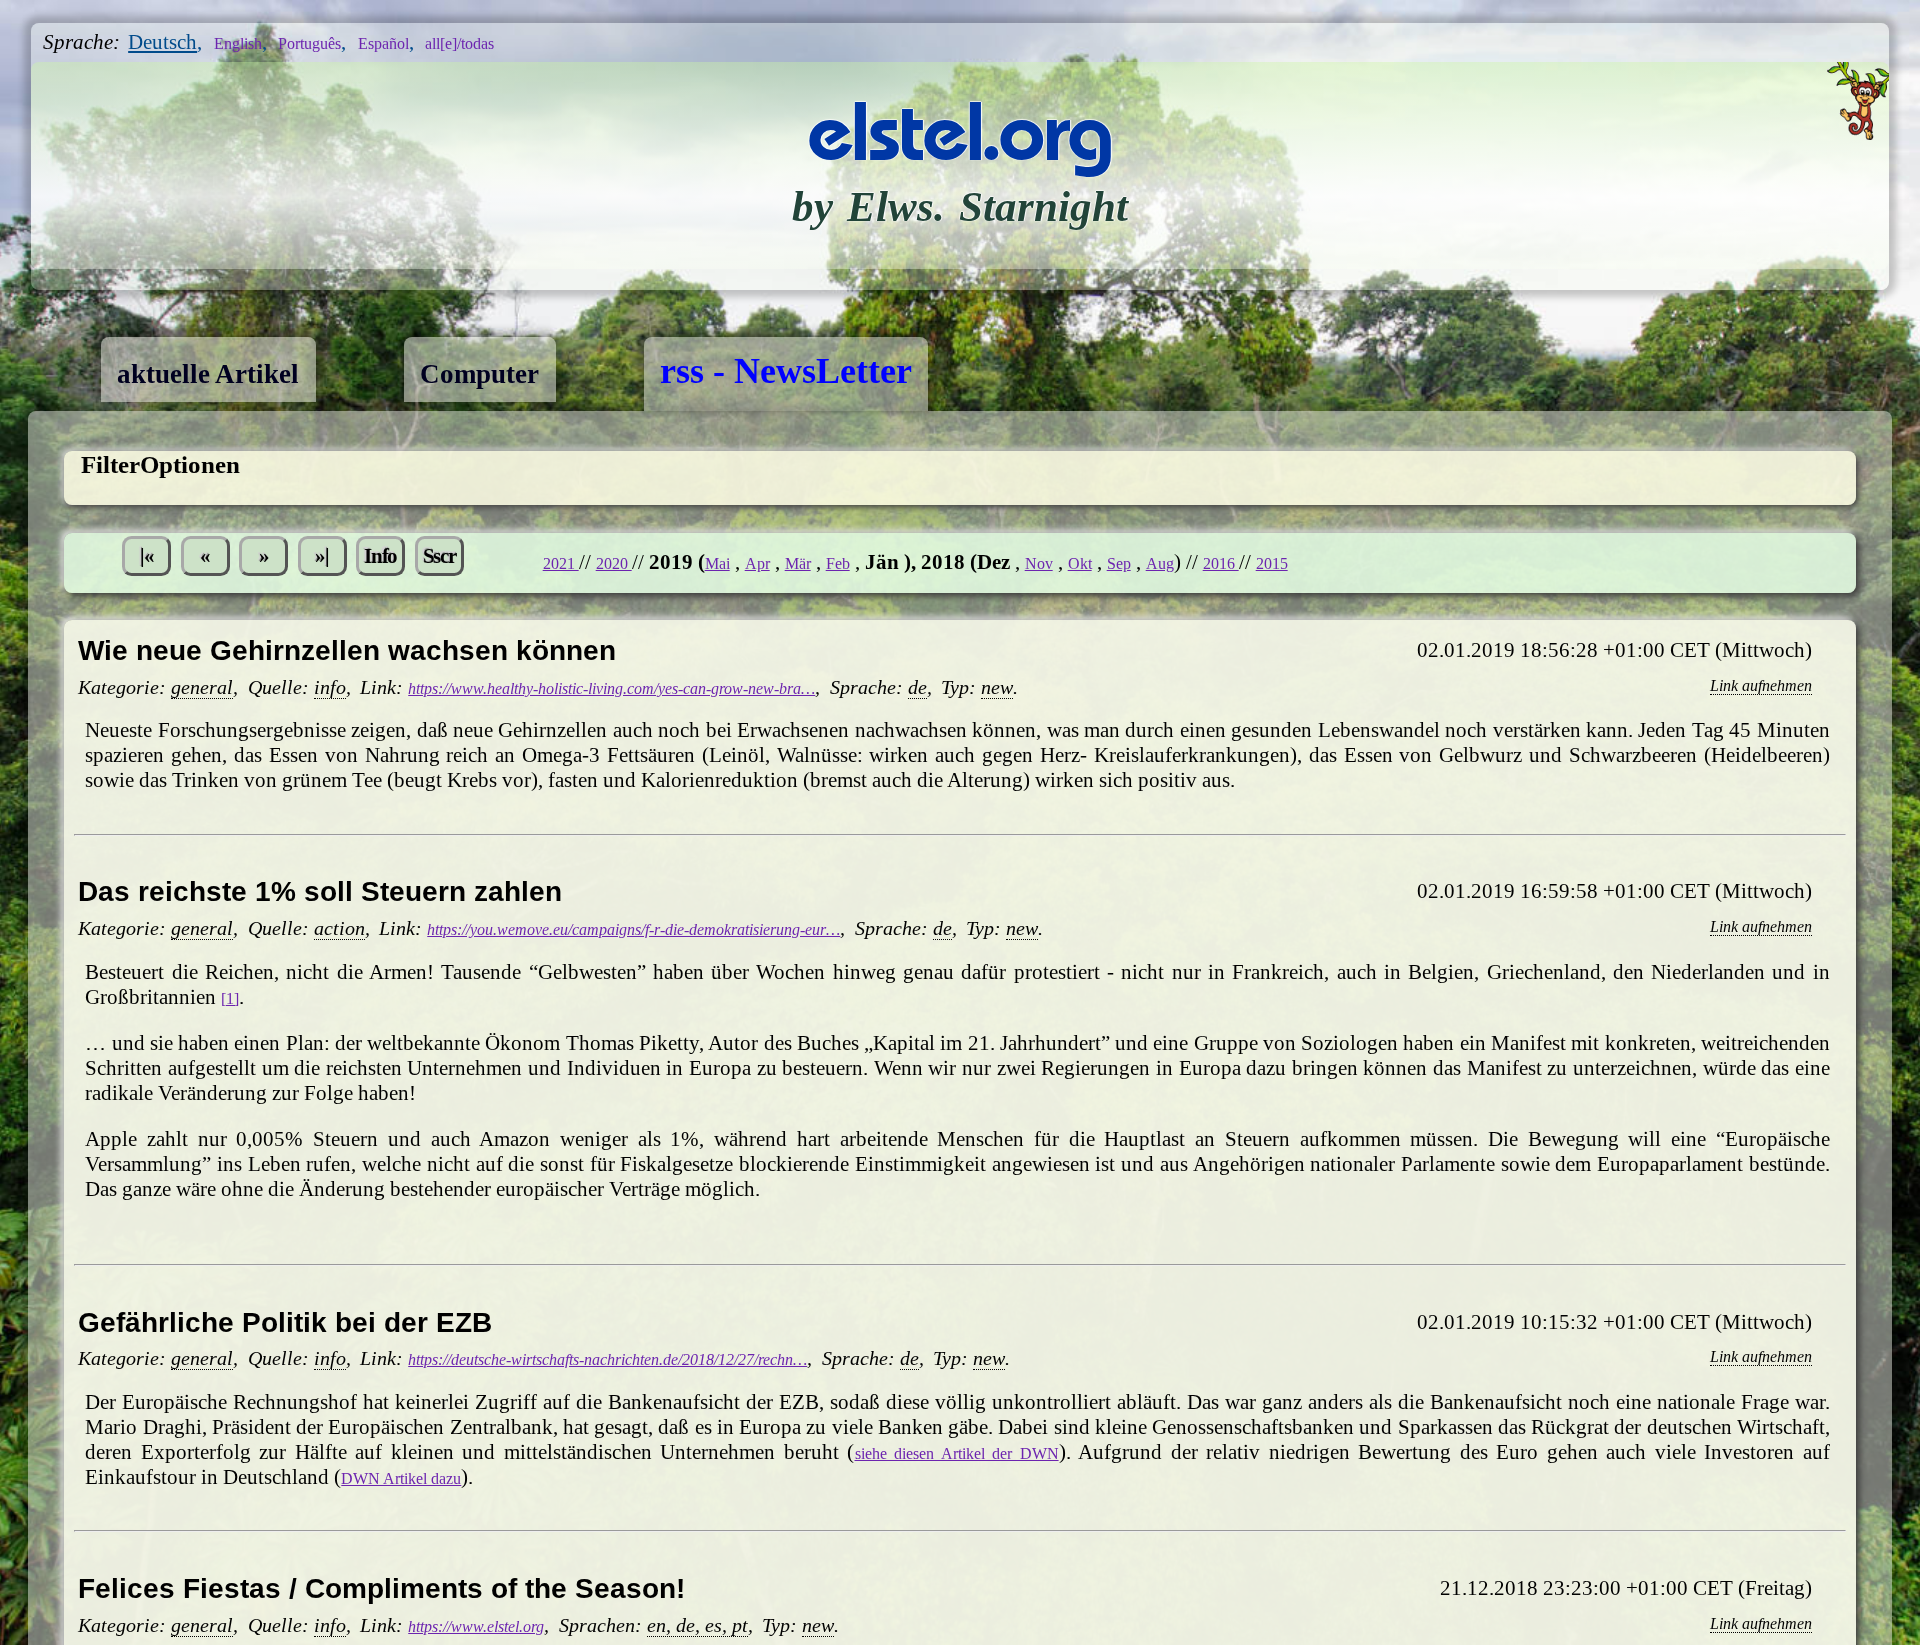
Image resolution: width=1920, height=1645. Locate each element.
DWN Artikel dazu (420, 1477)
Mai (853, 562)
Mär (949, 562)
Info (459, 562)
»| (383, 562)
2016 (1424, 562)
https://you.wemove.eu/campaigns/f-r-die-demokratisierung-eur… (706, 929)
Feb (998, 562)
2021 (672, 562)
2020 (738, 562)
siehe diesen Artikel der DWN (958, 1452)
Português (341, 42)
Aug (1352, 562)
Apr (900, 562)
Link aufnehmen (1743, 684)
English (248, 42)
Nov (1207, 562)
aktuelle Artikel (236, 371)
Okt (1257, 562)
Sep (1304, 562)
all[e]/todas (536, 42)
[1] (233, 997)
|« (155, 562)
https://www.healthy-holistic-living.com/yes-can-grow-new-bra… (684, 688)
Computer (556, 371)
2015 (1488, 562)
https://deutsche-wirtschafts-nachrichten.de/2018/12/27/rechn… (681, 1359)
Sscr (535, 562)
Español (436, 42)
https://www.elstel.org (500, 1626)
